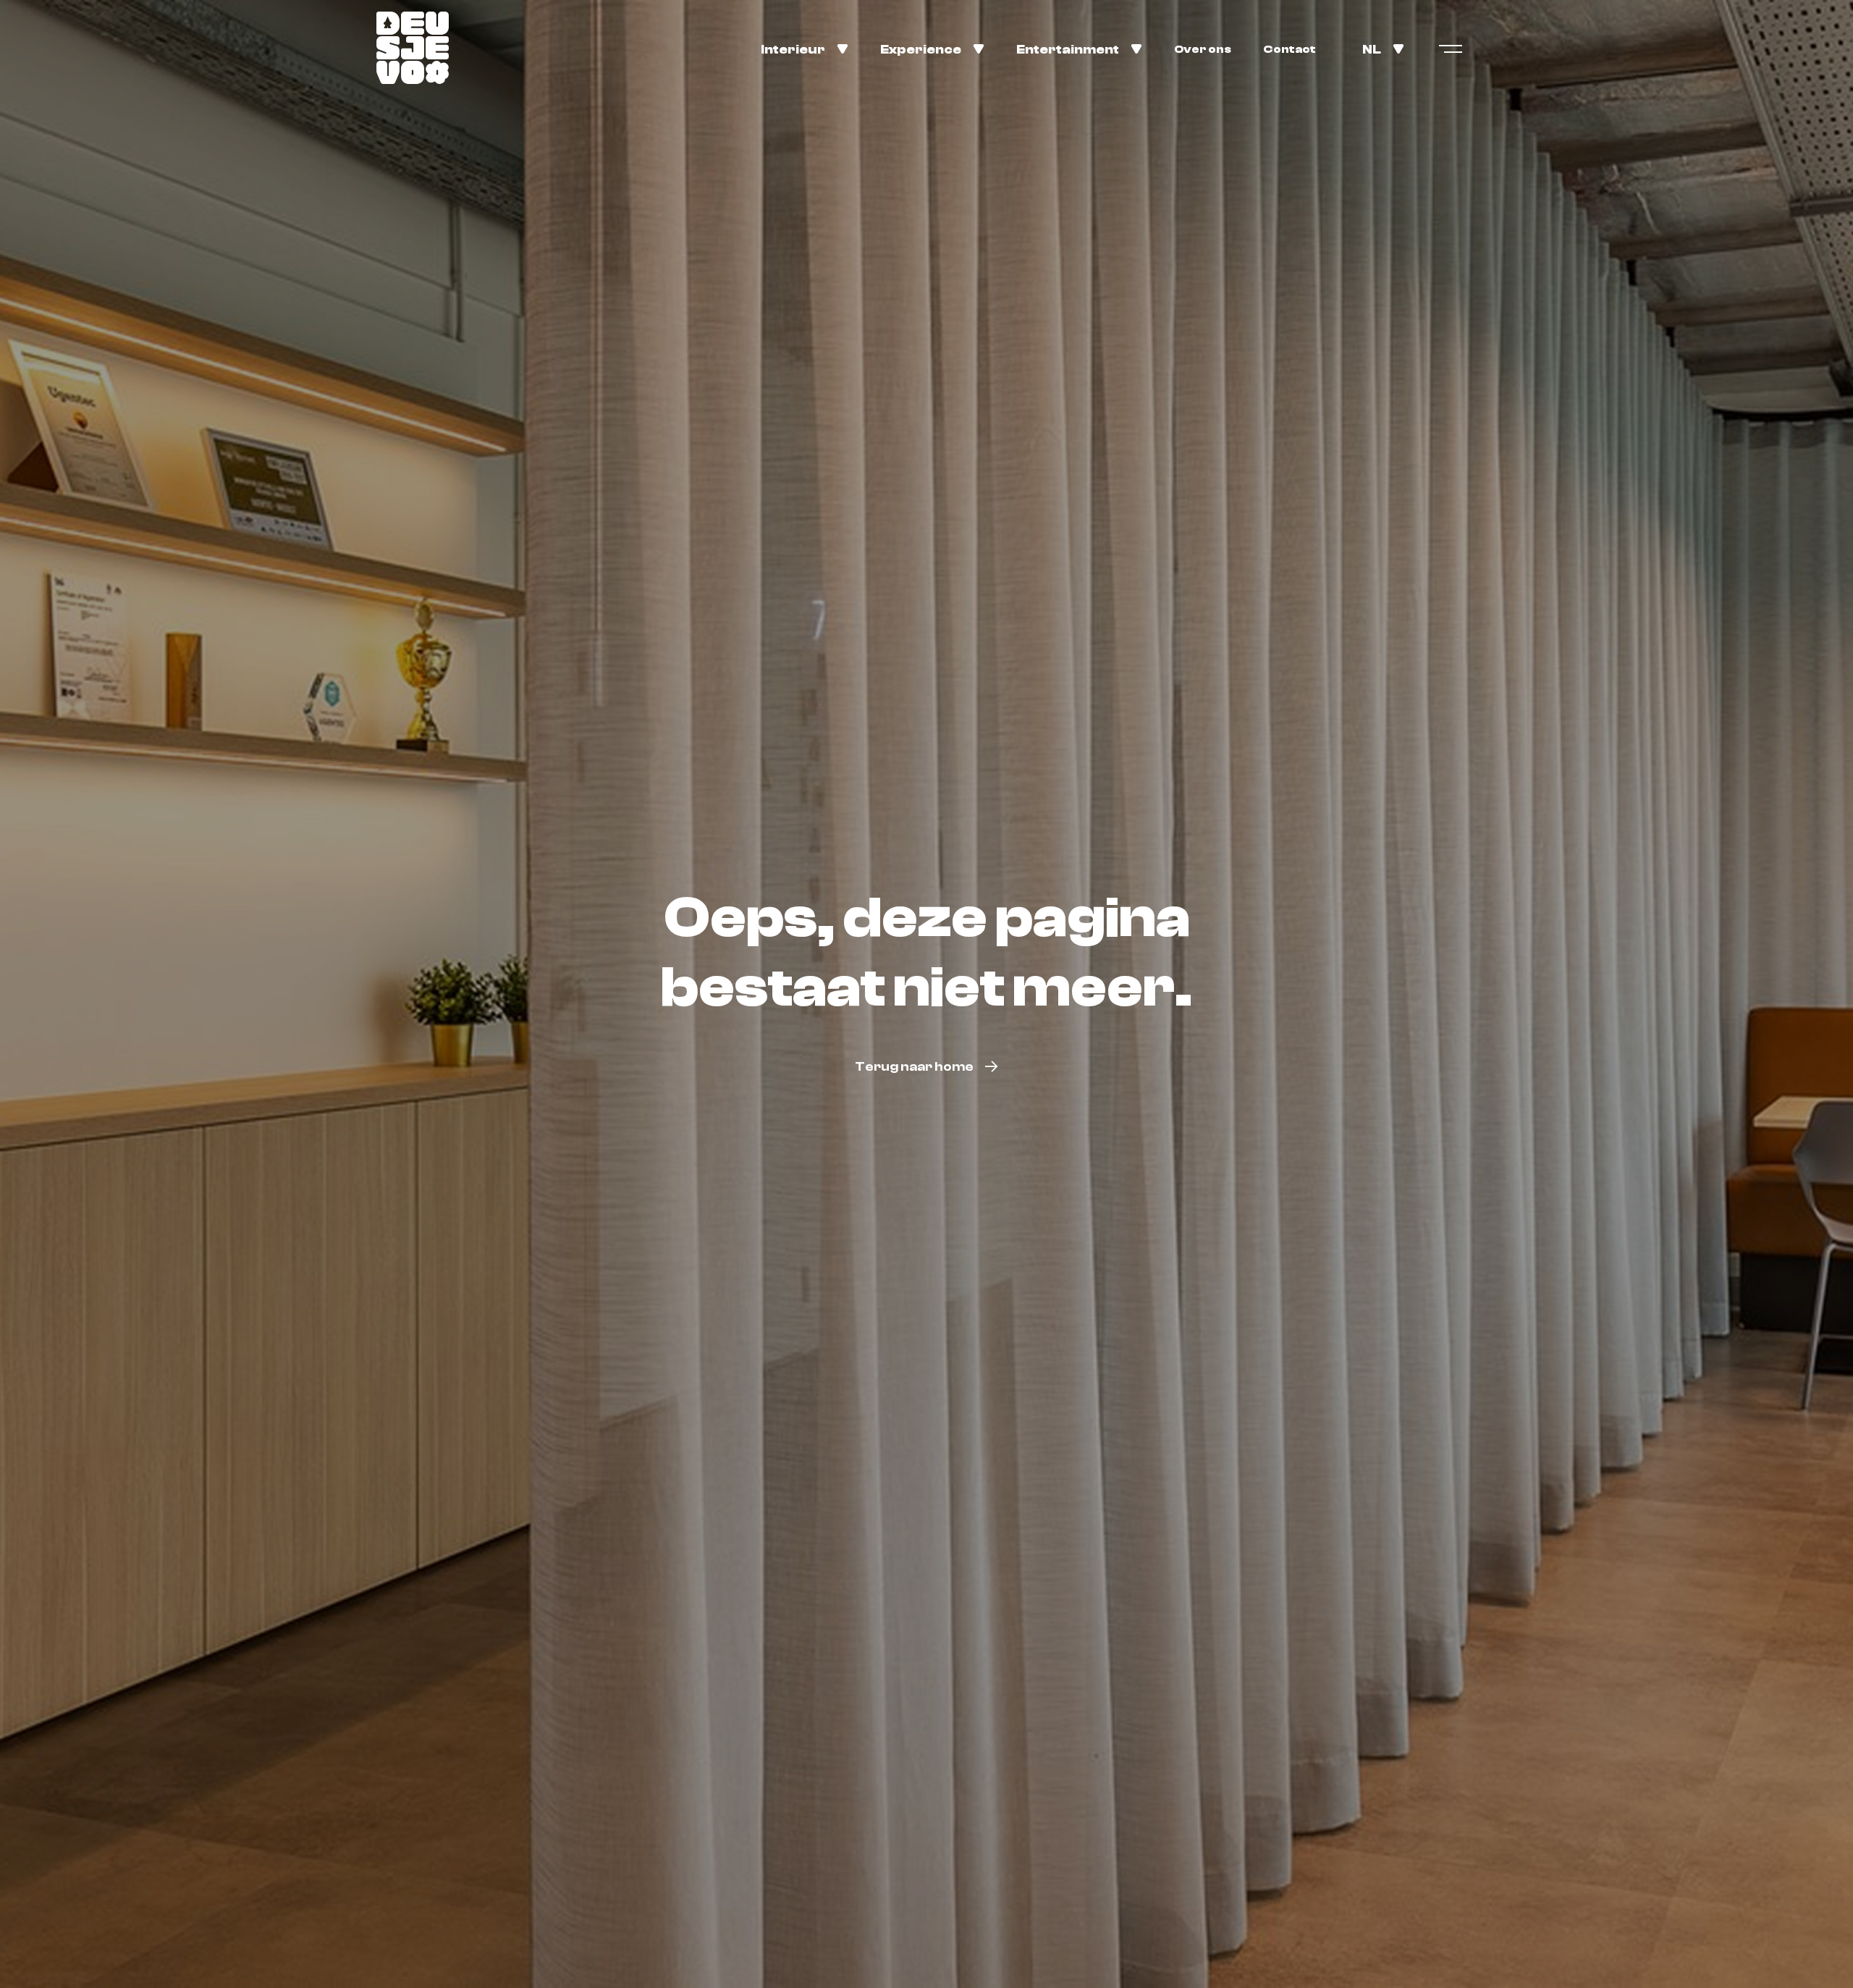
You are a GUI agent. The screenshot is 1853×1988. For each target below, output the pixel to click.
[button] (805, 48)
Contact (1289, 49)
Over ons (1203, 49)
